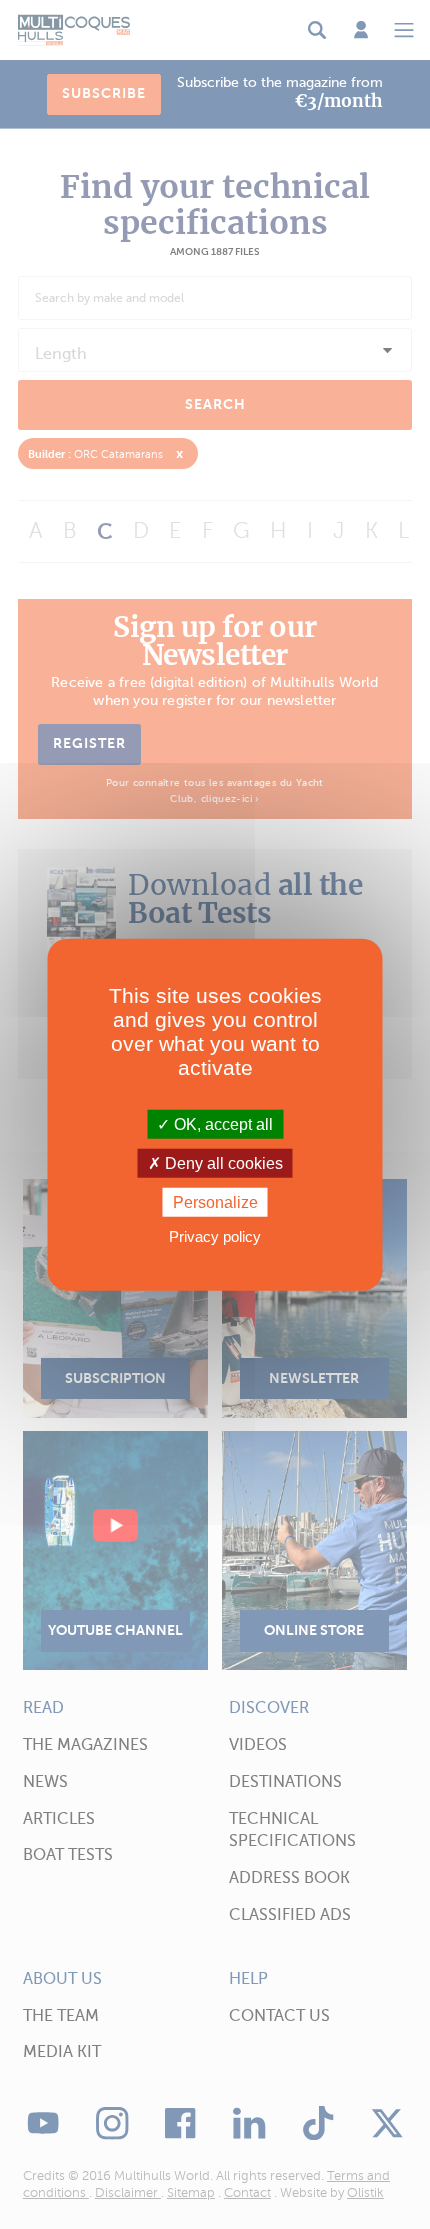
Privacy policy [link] (215, 1236)
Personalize (215, 1202)
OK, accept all (221, 1123)
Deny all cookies (222, 1162)
